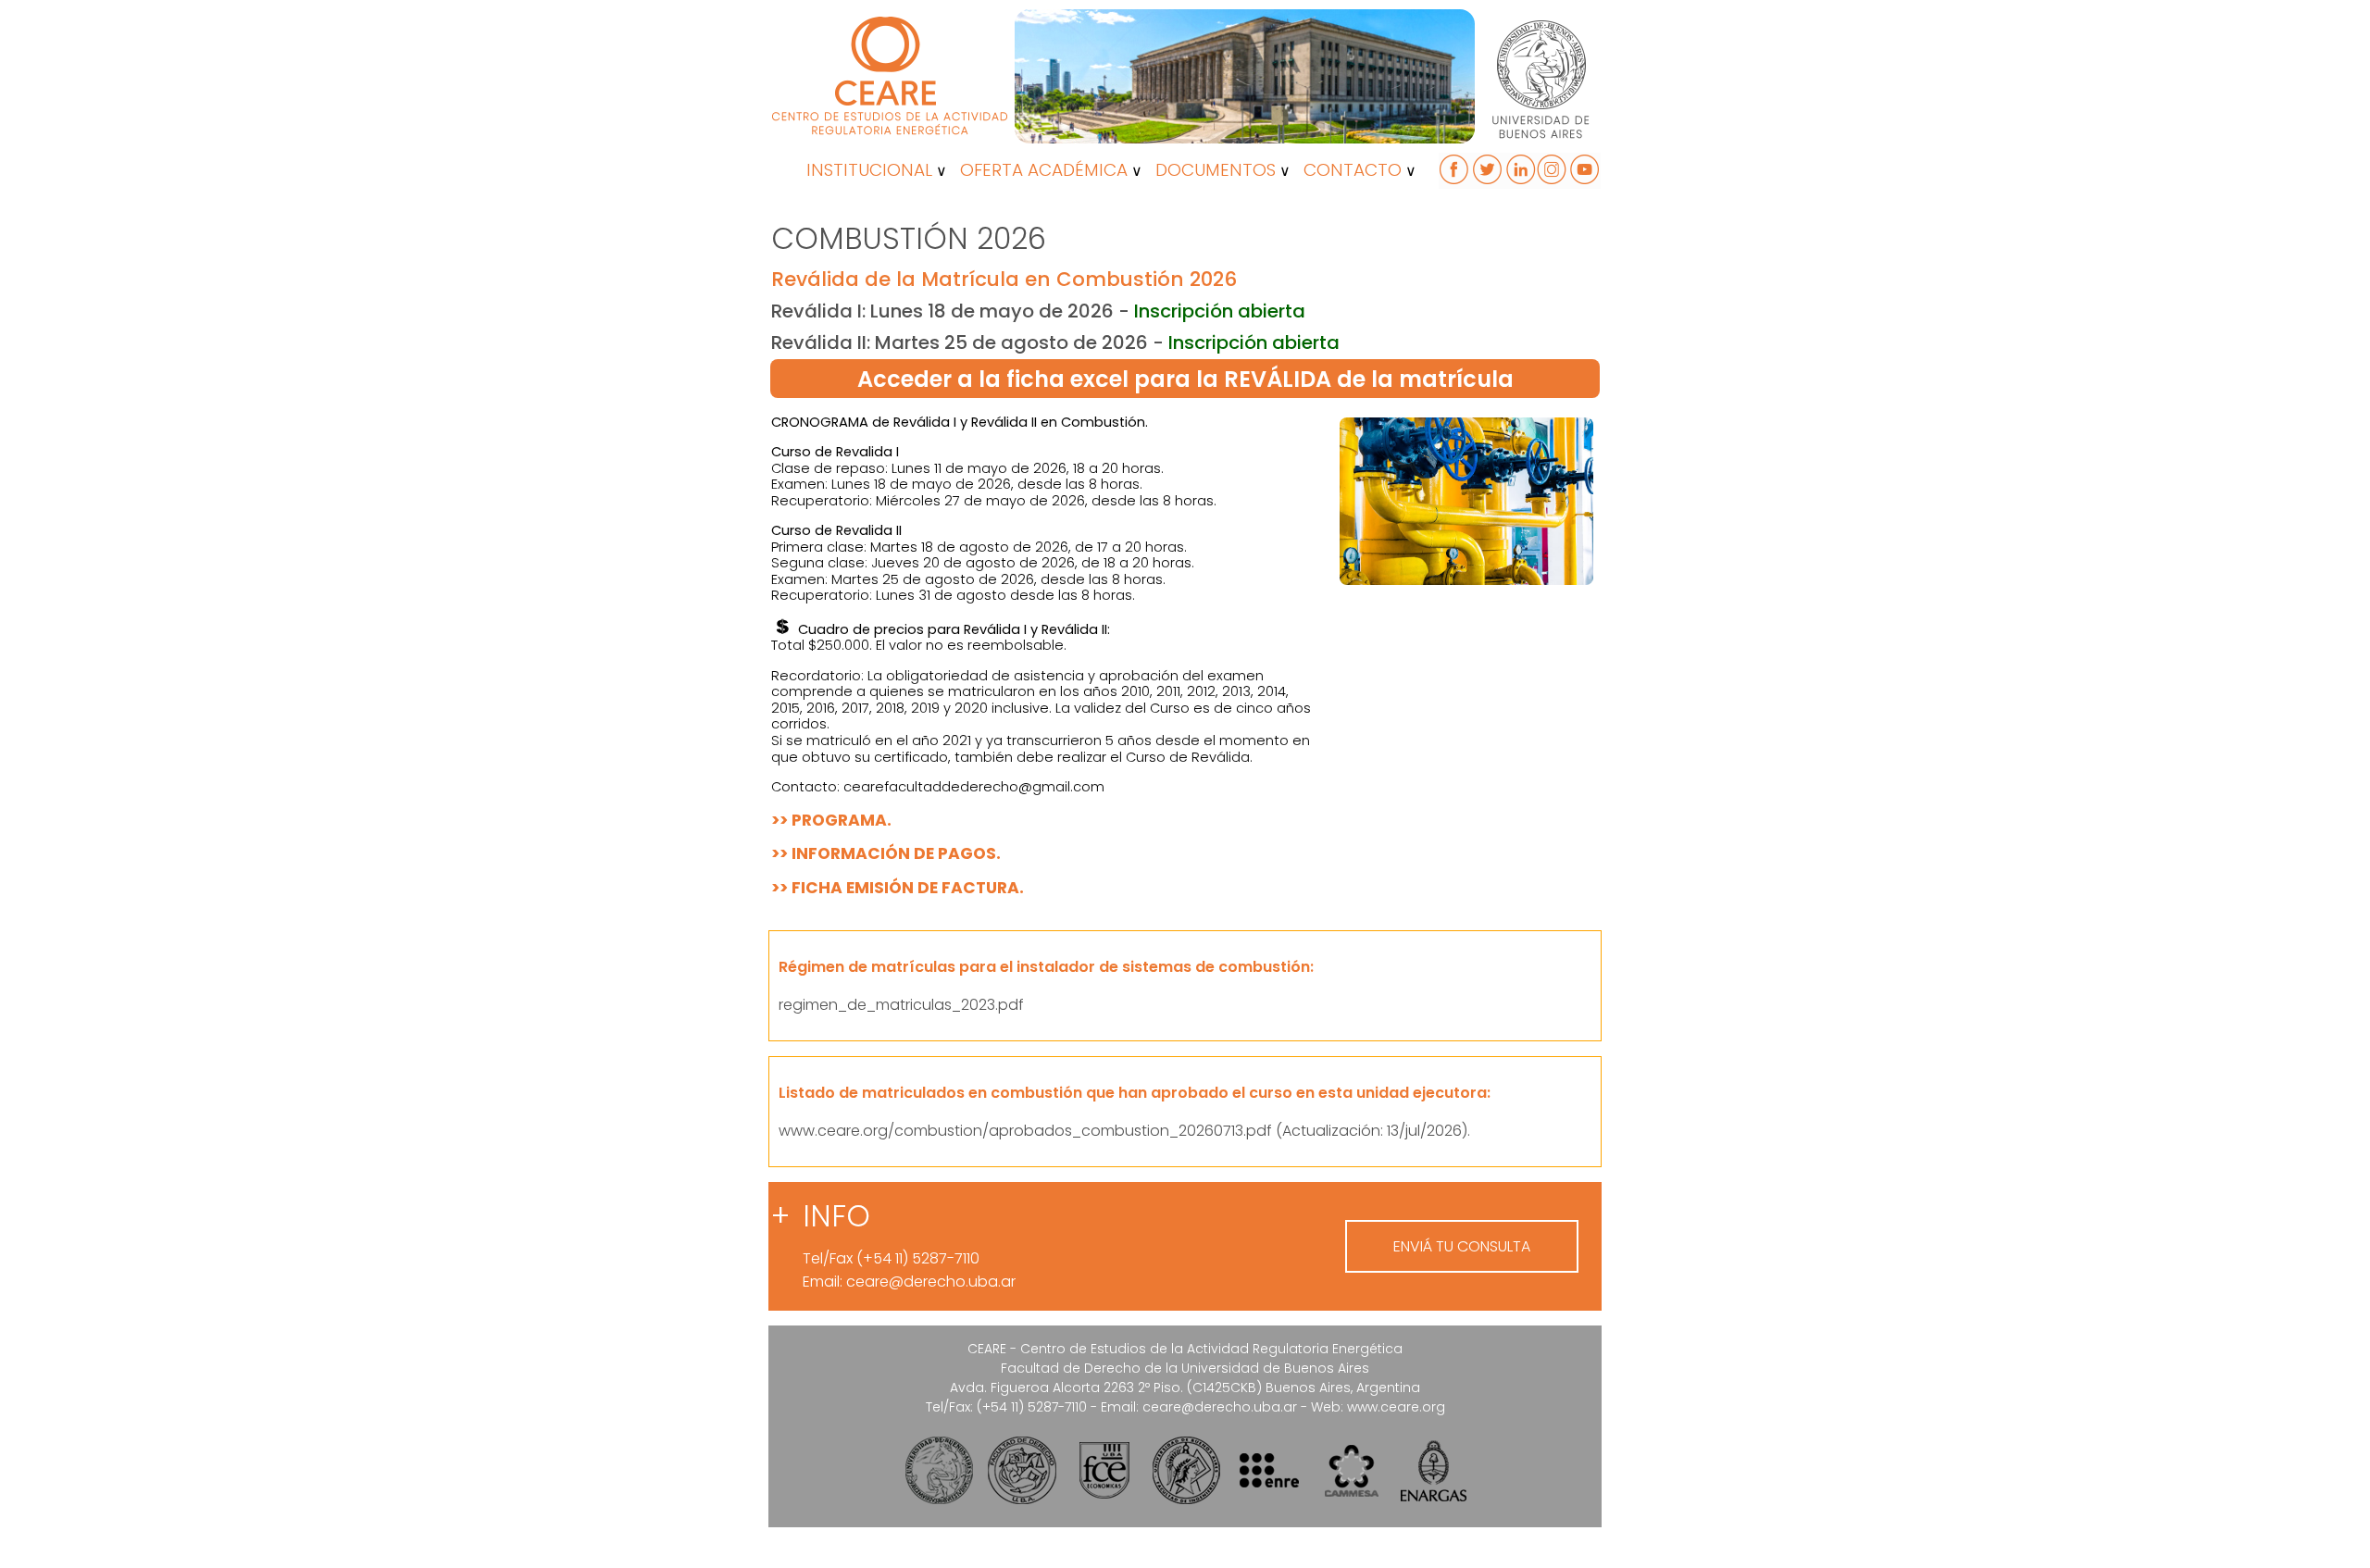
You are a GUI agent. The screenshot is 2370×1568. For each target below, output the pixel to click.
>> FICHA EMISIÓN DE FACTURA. (898, 888)
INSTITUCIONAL (869, 170)
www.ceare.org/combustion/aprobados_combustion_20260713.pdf (1025, 1131)
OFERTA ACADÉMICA (1044, 170)
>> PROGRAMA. (831, 820)
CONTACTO (1353, 170)
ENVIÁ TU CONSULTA (1462, 1246)
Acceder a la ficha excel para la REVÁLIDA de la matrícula (1185, 379)
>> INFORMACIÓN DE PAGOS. (886, 853)
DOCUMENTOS (1216, 170)
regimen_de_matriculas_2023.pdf (901, 1005)
